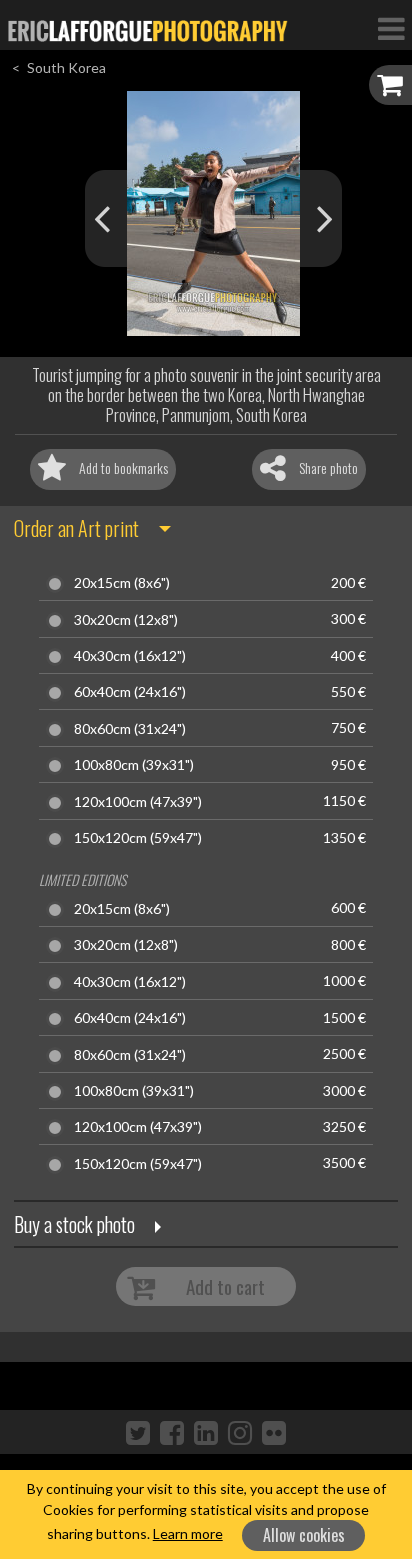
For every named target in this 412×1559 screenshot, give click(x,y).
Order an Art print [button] (76, 528)
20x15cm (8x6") (122, 583)
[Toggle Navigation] (391, 28)
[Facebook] (172, 1432)
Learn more (188, 1533)
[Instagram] (240, 1432)
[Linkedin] (206, 1432)
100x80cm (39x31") (134, 765)
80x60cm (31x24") (130, 729)
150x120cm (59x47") (138, 838)
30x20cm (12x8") (126, 620)
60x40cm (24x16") (130, 692)
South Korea (66, 67)
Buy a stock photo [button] (74, 1224)
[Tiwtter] (138, 1432)
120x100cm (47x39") (138, 802)
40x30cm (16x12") (130, 656)
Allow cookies (304, 1535)
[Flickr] (274, 1432)
